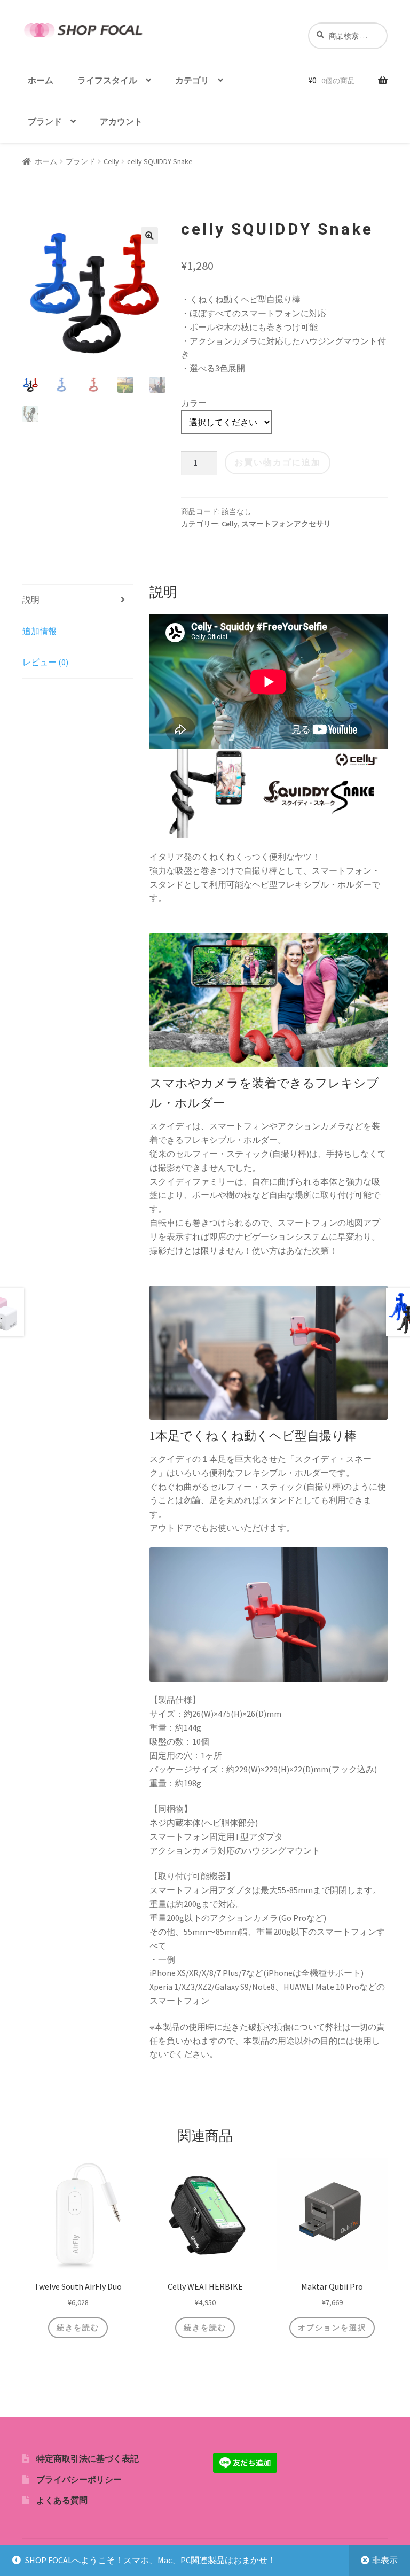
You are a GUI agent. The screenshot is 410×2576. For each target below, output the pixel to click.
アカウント (121, 121)
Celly (111, 161)
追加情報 (40, 631)
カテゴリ (192, 80)
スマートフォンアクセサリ (286, 524)
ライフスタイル (107, 80)
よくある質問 (62, 2500)
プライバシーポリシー (79, 2479)
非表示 (385, 2560)
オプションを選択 (332, 2328)
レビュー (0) (45, 662)
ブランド (45, 121)
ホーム (41, 80)
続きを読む (78, 2328)
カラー (194, 403)
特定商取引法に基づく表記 (88, 2458)
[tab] (78, 600)
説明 (31, 600)
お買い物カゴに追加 (278, 462)
